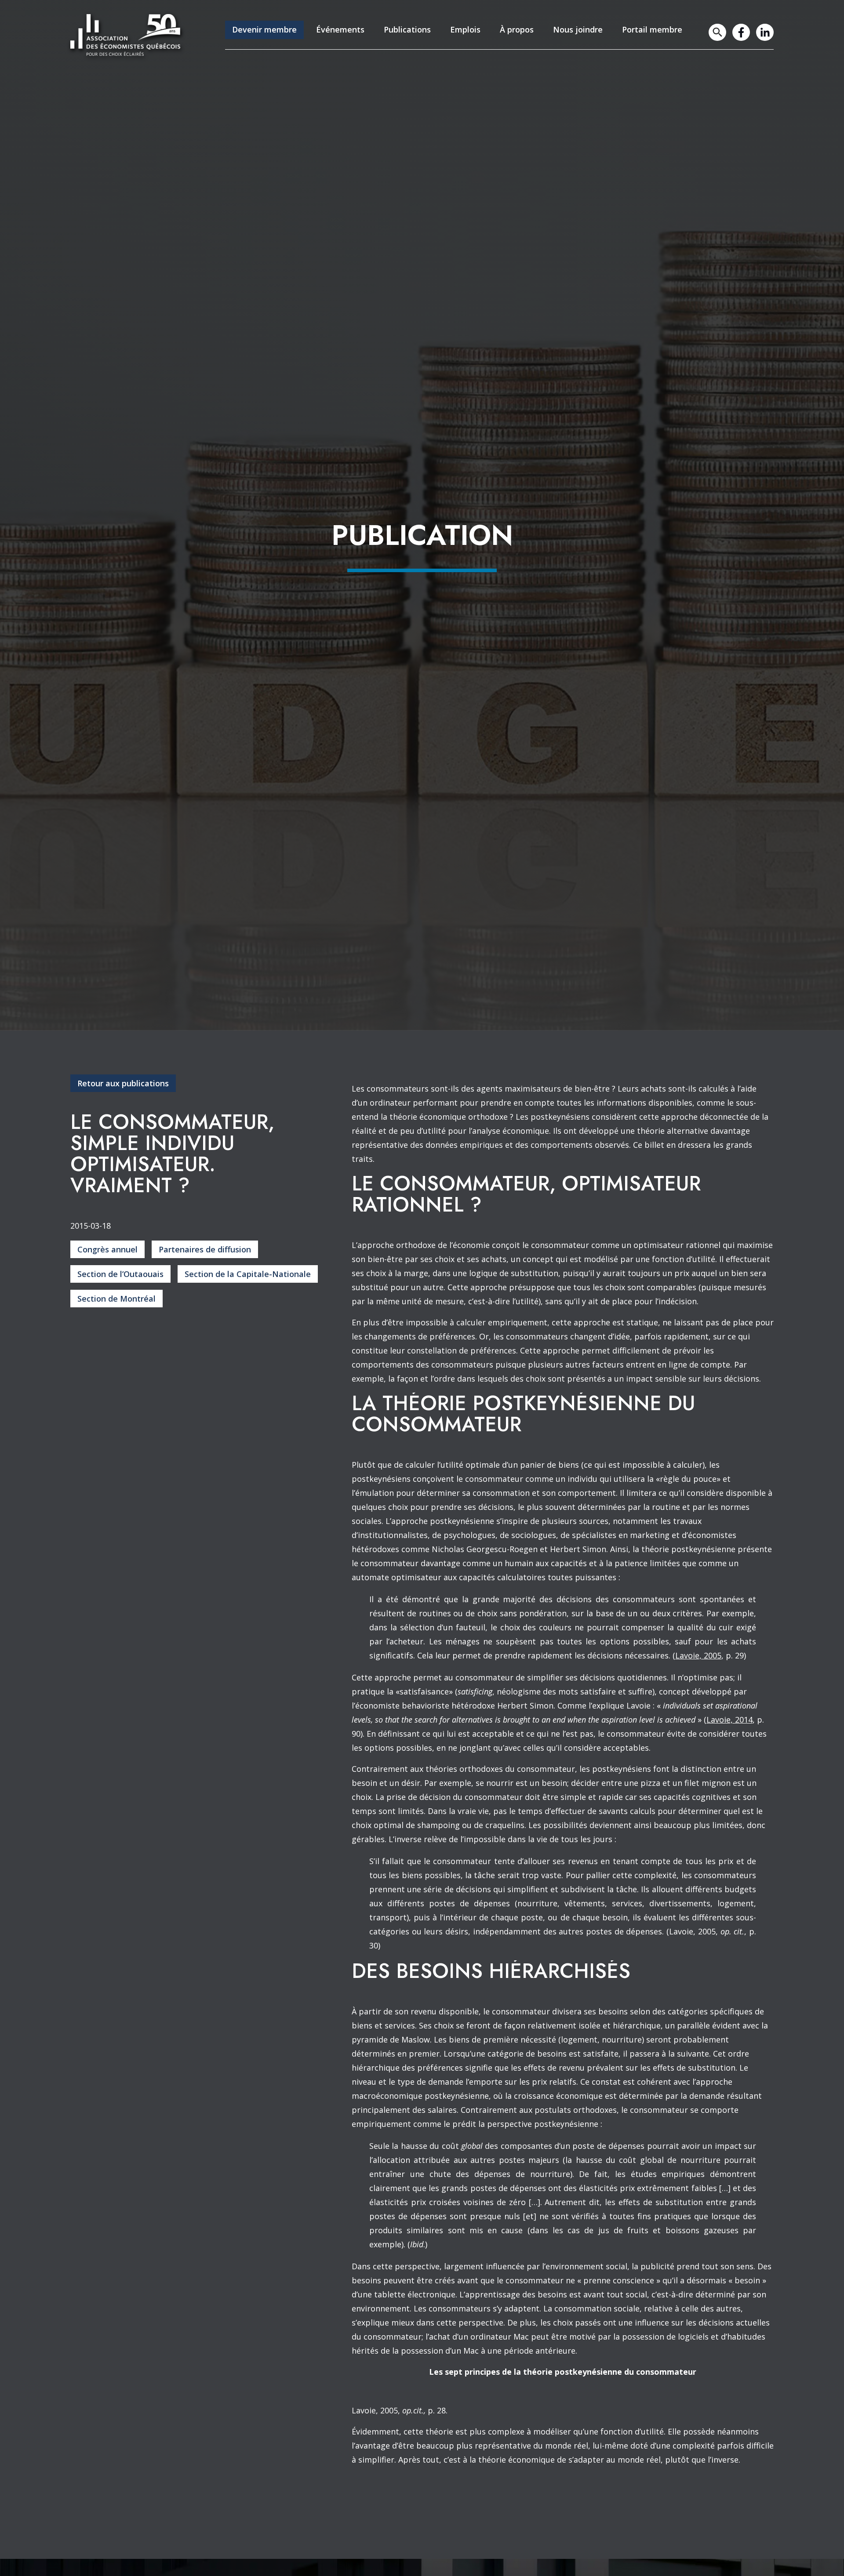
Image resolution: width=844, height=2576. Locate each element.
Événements (340, 29)
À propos (517, 29)
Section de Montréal (116, 1299)
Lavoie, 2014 (729, 1720)
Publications (407, 29)
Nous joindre (578, 29)
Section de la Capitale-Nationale (248, 1274)
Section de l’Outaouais (120, 1274)
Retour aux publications (123, 1083)
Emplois (465, 29)
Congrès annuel (107, 1249)
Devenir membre (264, 29)
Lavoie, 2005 (698, 1655)
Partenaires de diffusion (205, 1249)
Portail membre (652, 29)
